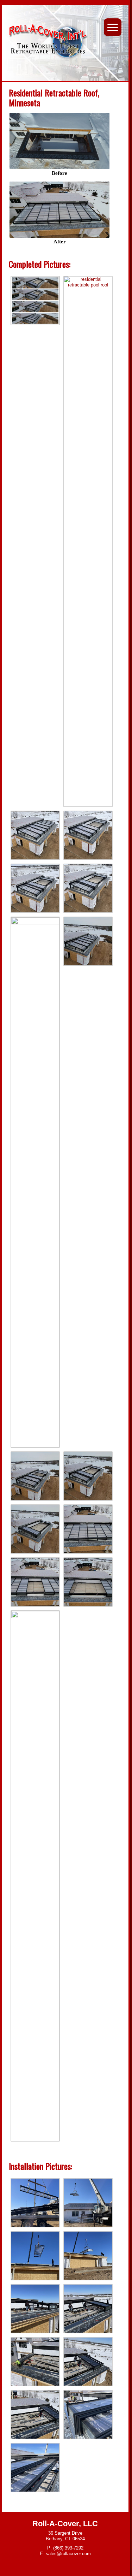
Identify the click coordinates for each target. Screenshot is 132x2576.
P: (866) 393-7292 (65, 2548)
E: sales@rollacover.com (65, 2554)
